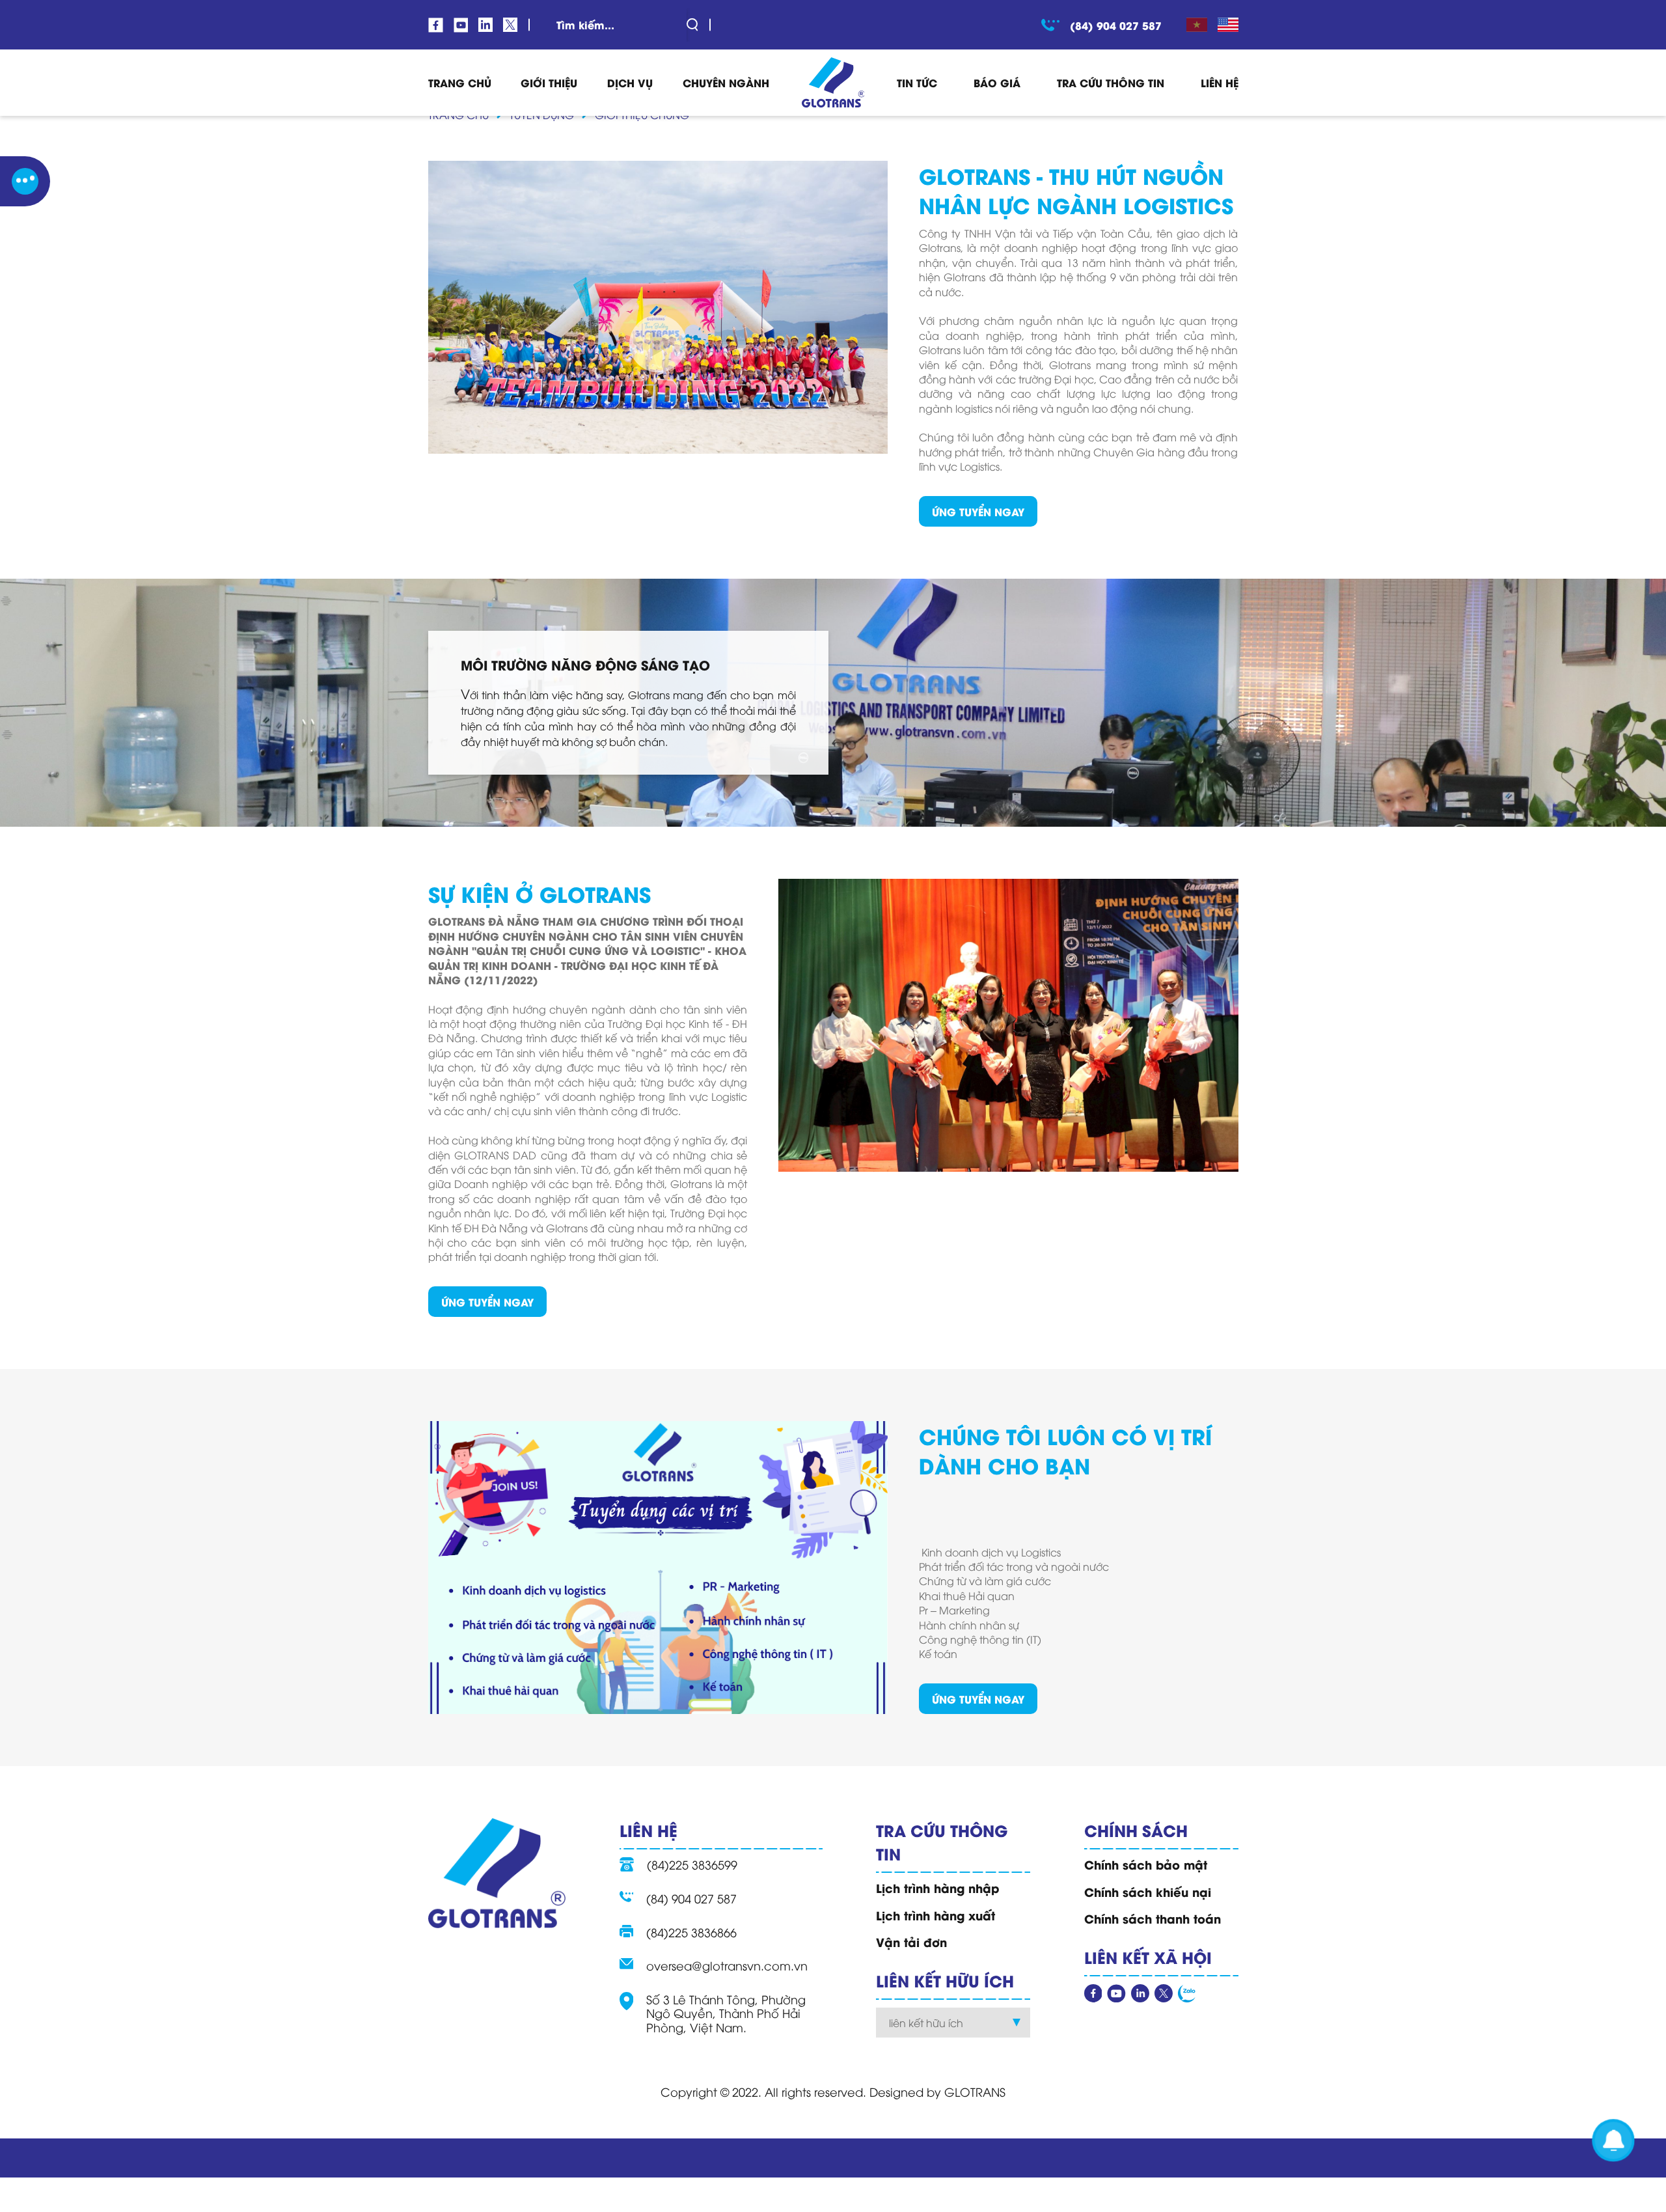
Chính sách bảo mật (1146, 1864)
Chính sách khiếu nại (1148, 1892)
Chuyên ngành (726, 82)
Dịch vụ (630, 82)
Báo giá (997, 82)
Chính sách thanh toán (1153, 1918)
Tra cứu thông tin (1111, 82)
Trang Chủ (460, 82)
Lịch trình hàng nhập (938, 1888)
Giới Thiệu (549, 82)
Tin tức (917, 82)
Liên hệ (1220, 82)
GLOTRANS (975, 2091)
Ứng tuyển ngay (978, 511)
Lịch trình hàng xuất (935, 1915)
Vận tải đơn (911, 1942)
